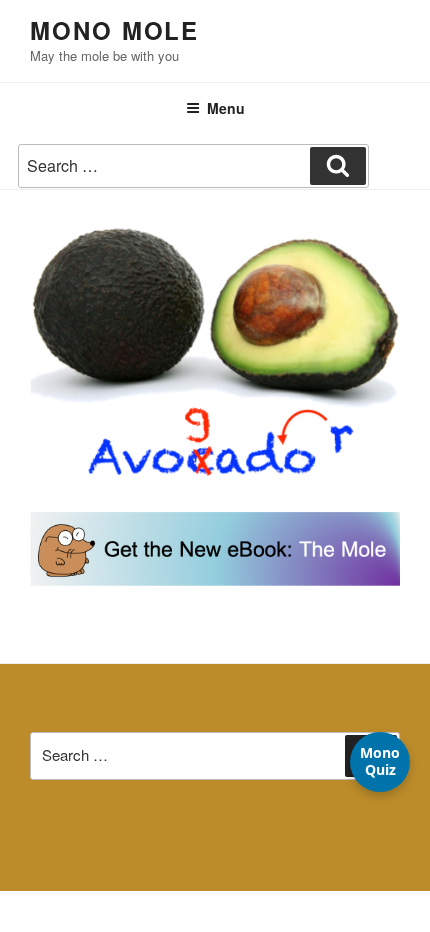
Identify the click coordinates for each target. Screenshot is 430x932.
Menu (226, 108)
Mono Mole (114, 30)
